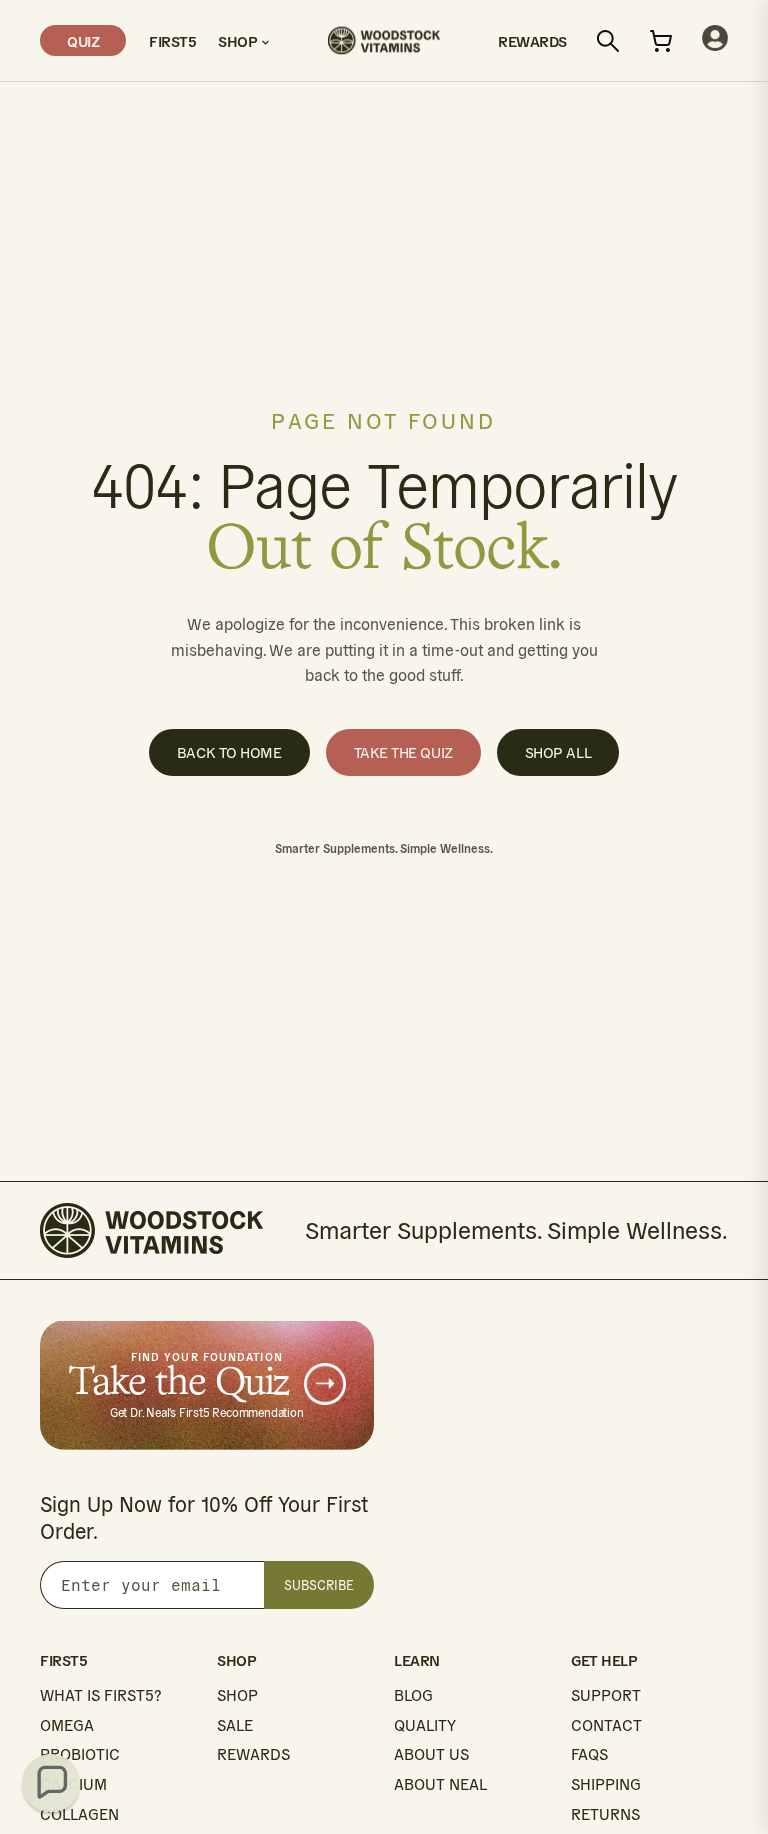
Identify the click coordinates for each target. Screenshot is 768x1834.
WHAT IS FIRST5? (100, 1695)
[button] (51, 1783)
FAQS (589, 1754)
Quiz (83, 40)
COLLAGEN (79, 1814)
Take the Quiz (403, 752)
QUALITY (425, 1725)
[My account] (715, 40)
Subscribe (319, 1585)
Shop (239, 40)
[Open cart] (661, 41)
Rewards (532, 40)
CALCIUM (73, 1784)
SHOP (237, 1695)
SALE (235, 1725)
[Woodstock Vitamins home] (384, 40)
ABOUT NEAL (440, 1784)
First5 (172, 40)
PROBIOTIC (80, 1754)
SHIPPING (606, 1784)
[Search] (608, 41)
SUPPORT (606, 1695)
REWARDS (253, 1754)
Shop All (558, 752)
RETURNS (605, 1814)
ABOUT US (431, 1754)
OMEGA (67, 1725)
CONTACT (606, 1725)
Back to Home (229, 752)
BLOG (413, 1695)
